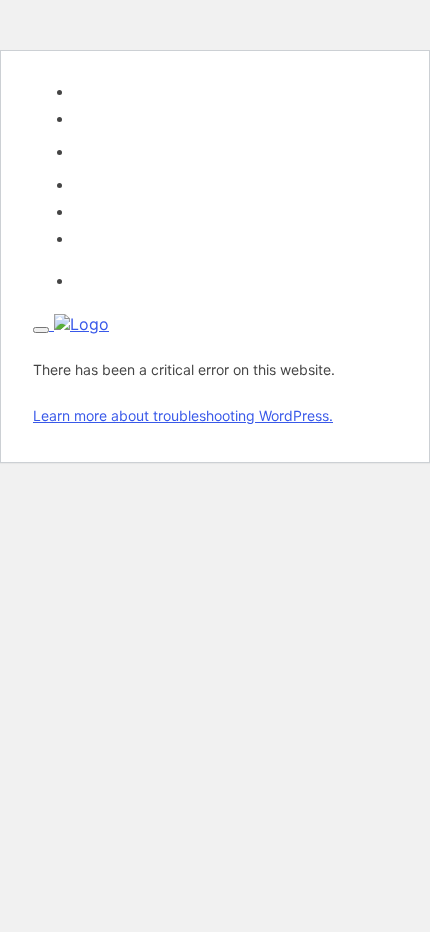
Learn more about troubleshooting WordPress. (183, 415)
